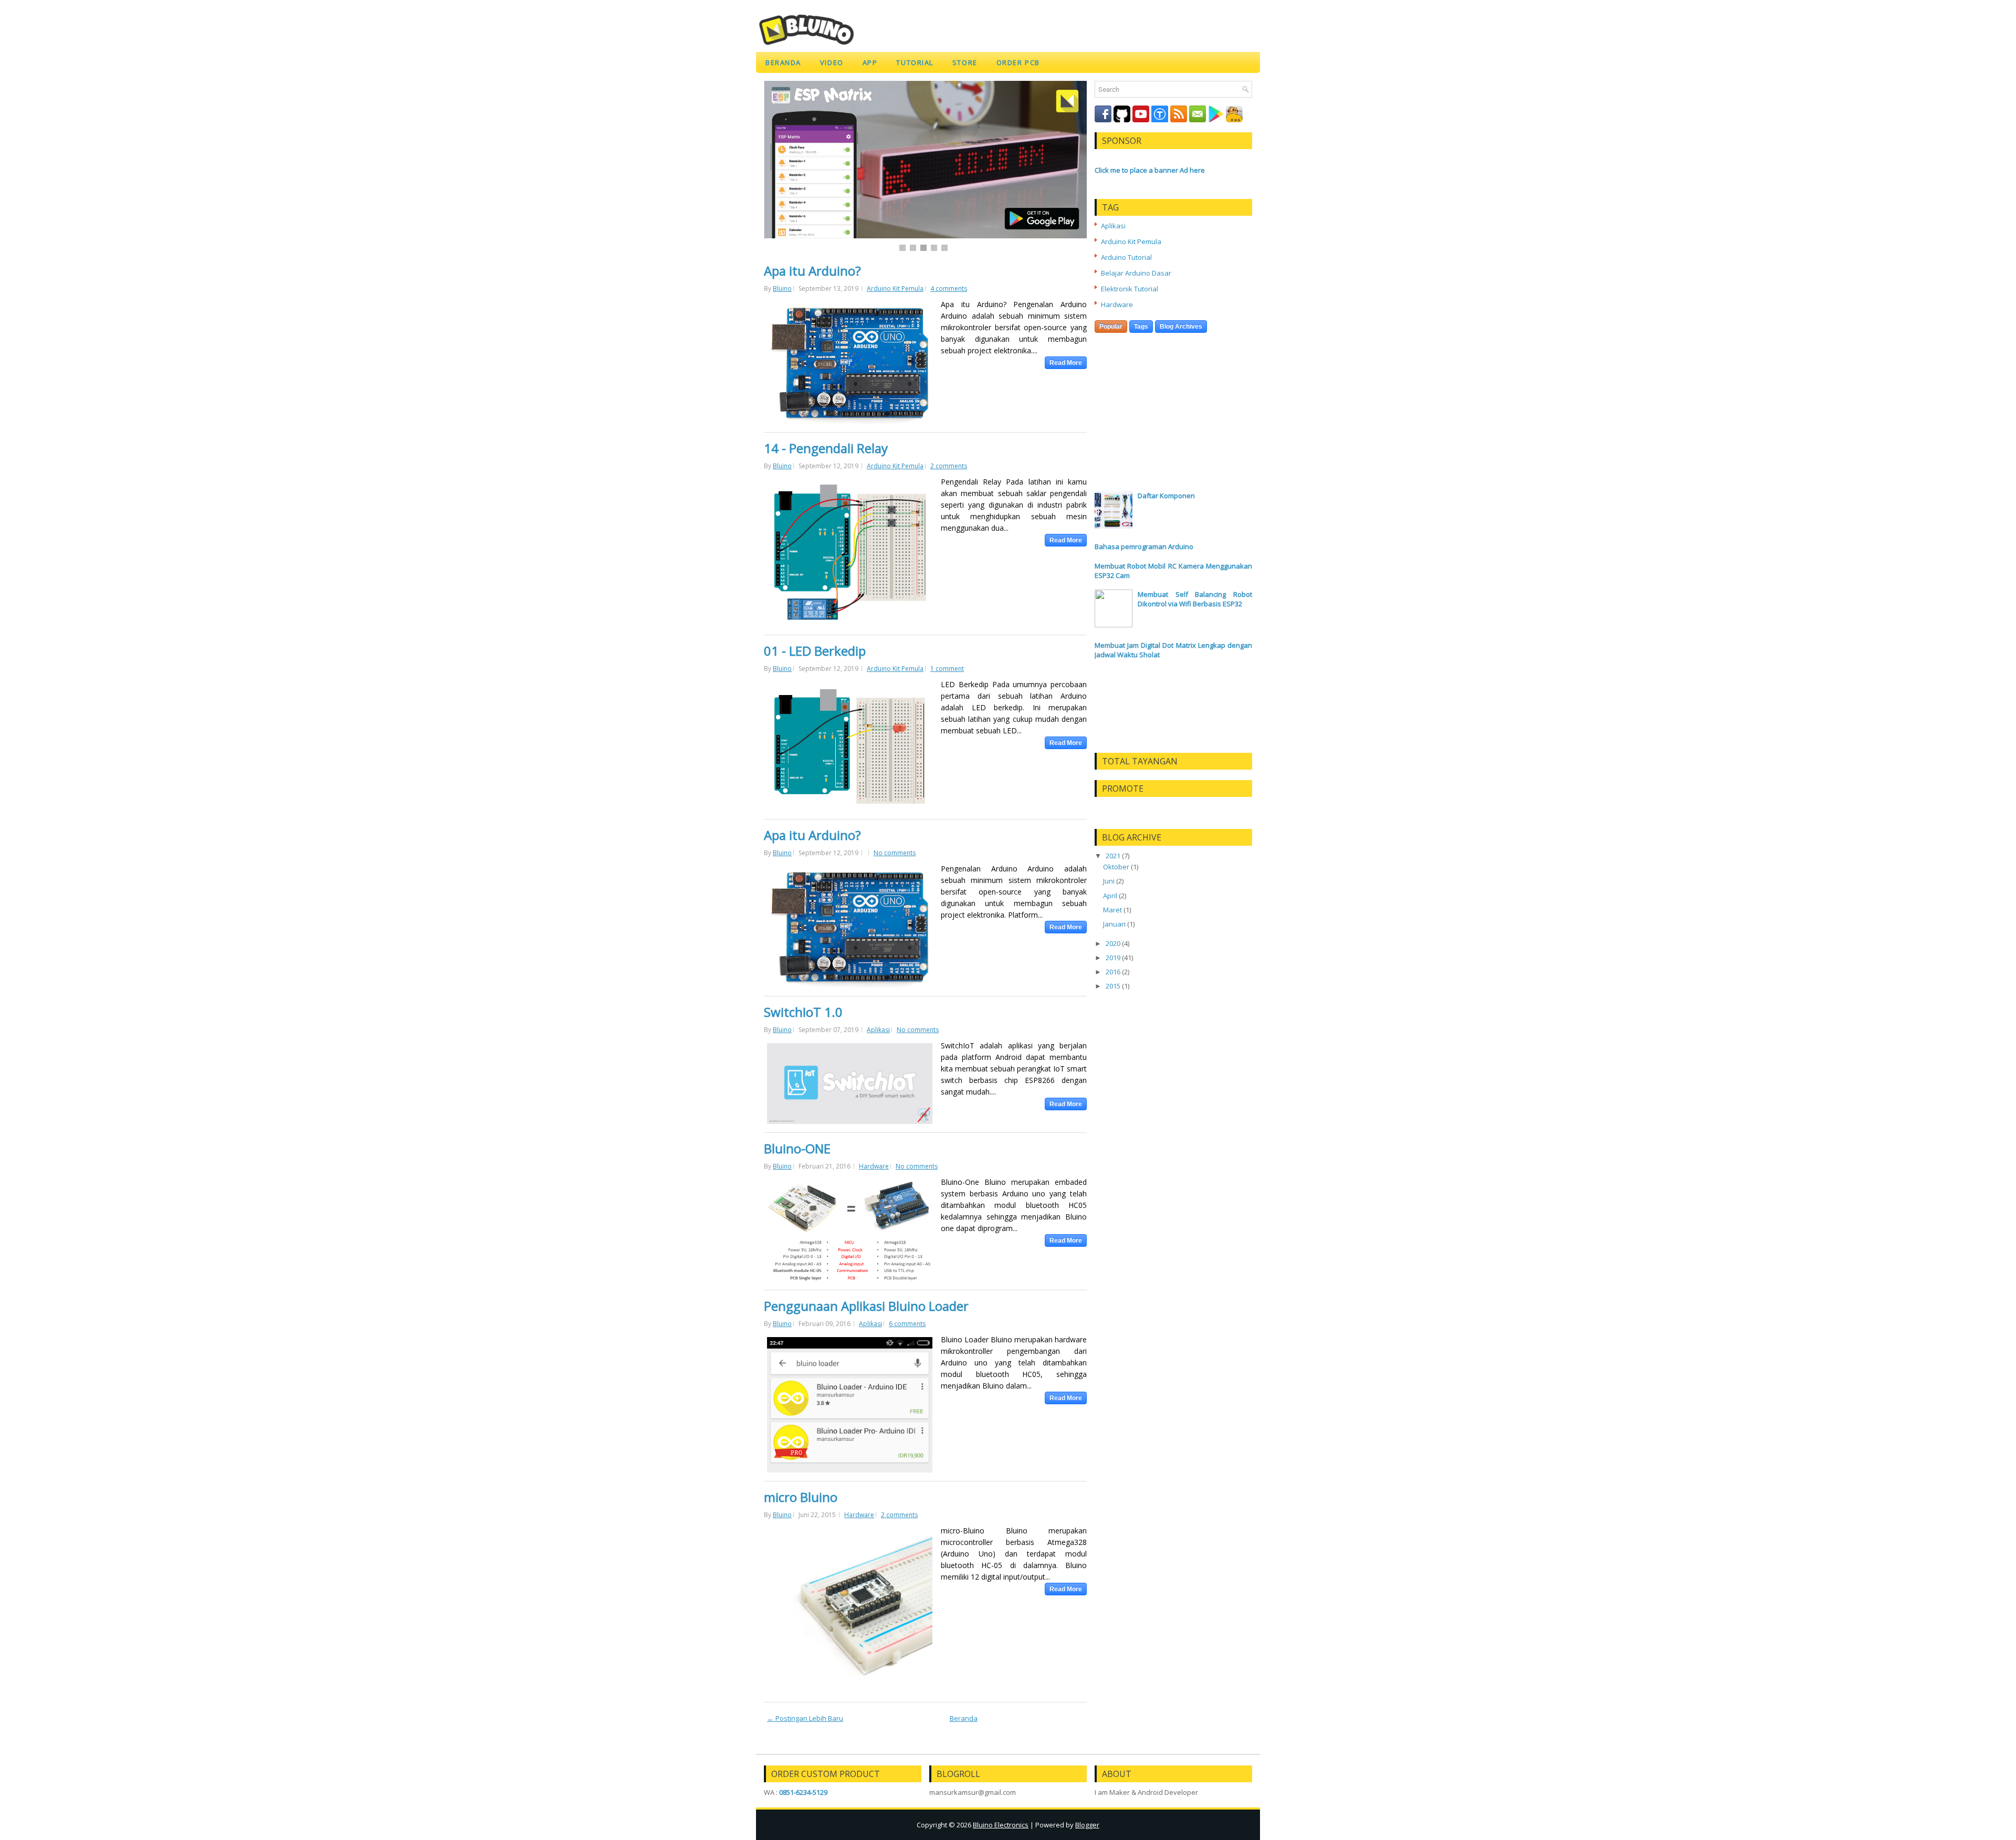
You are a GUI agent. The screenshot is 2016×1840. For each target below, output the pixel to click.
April (1110, 896)
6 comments (907, 1324)
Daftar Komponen (1166, 496)
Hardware (874, 1166)
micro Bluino (801, 1497)
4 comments (949, 288)
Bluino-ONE (797, 1149)
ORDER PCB (1018, 62)
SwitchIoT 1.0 (803, 1012)
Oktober (1116, 867)
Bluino (782, 288)
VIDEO (832, 62)
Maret (1112, 910)
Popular (1111, 327)
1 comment (947, 669)
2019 (1113, 958)
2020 (1113, 943)
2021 (1113, 856)
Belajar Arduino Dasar (1136, 273)
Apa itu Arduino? (812, 271)
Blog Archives (1181, 327)
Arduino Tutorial (1126, 257)
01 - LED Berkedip (815, 651)
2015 (1113, 986)
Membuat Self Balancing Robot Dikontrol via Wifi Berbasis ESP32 (1195, 599)
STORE (965, 62)
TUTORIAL (915, 62)
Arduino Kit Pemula (895, 288)
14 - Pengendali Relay (826, 448)
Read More (1066, 363)
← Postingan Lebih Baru (805, 1718)
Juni (1109, 881)
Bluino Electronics (1001, 1825)
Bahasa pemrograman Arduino (1144, 546)
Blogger (1087, 1825)
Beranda (783, 62)
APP (870, 62)
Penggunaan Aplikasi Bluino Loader (866, 1306)
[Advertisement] (1173, 378)
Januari (1114, 924)
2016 (1113, 972)
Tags (1141, 327)
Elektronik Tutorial (1130, 289)
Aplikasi (878, 1030)
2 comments (949, 466)
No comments (895, 853)
